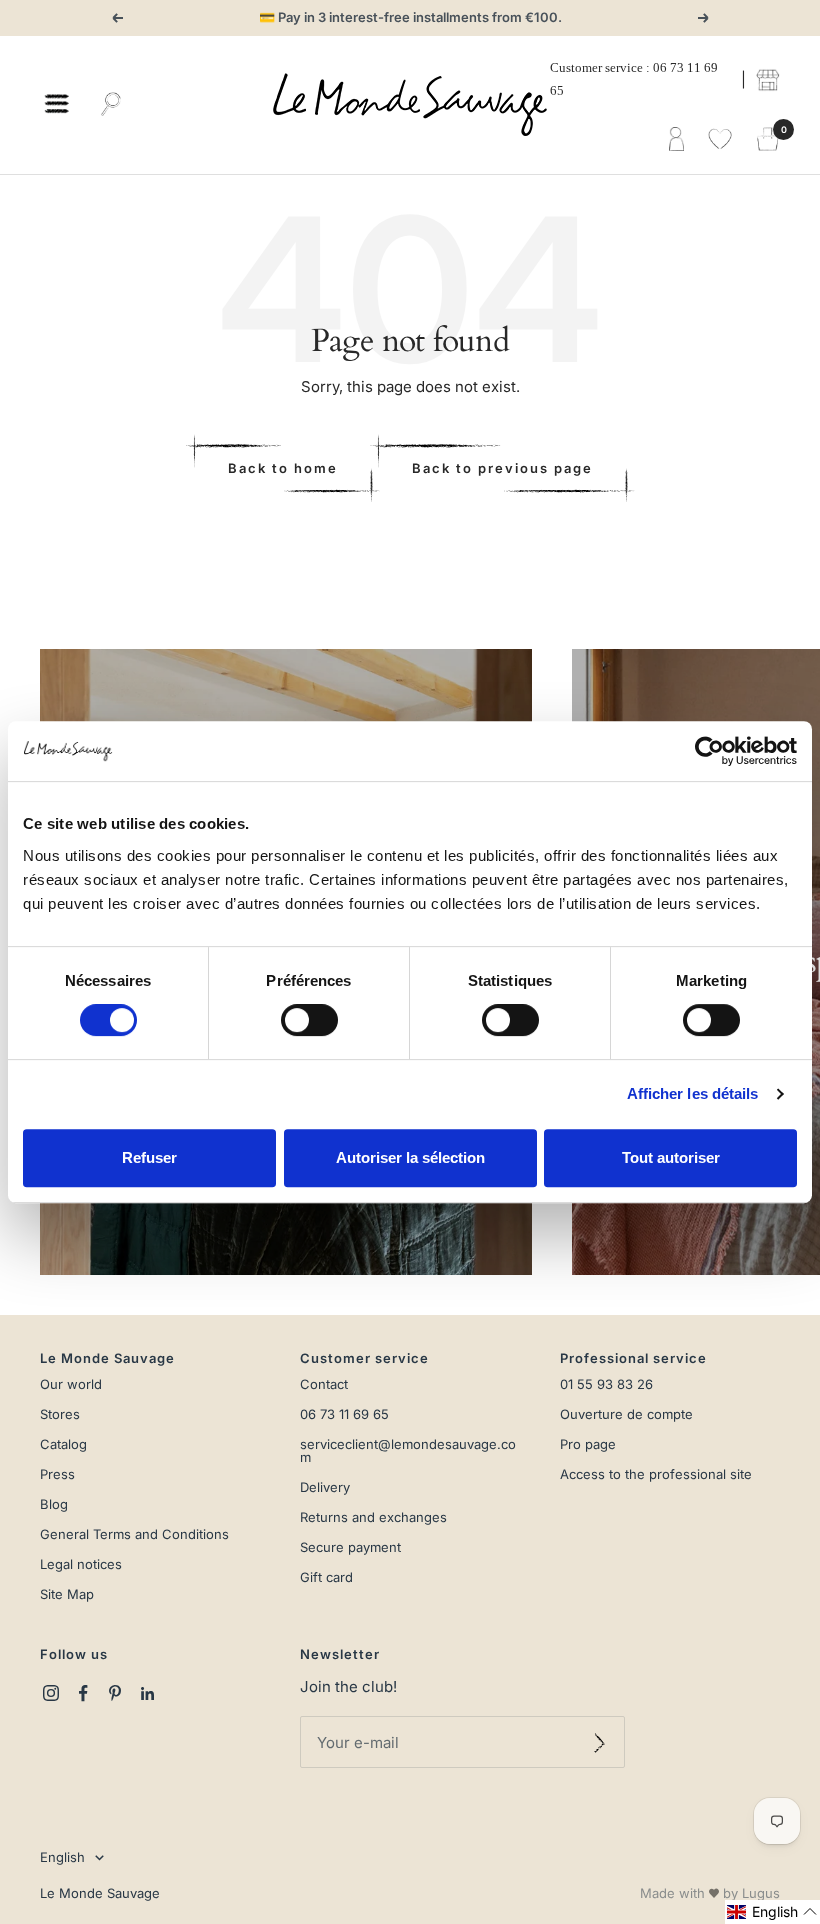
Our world (71, 1384)
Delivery (325, 1487)
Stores (60, 1414)
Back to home (283, 468)
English (62, 1857)
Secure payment (350, 1547)
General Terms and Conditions (134, 1534)
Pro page (588, 1444)
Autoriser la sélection (410, 1157)
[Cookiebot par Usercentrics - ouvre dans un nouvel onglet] (709, 751)
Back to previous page (502, 468)
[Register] (599, 1742)
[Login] (676, 140)
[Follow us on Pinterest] (115, 1693)
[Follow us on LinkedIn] (147, 1693)
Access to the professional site (656, 1474)
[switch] (309, 1020)
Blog (54, 1504)
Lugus (761, 1893)
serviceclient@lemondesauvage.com (408, 1451)
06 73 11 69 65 (344, 1414)
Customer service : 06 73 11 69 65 (634, 79)
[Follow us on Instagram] (51, 1693)
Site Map (67, 1594)
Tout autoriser (671, 1157)
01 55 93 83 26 (606, 1384)
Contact (324, 1384)
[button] (772, 1912)
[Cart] (768, 140)
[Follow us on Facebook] (83, 1693)
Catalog (63, 1444)
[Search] (111, 105)
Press (57, 1474)
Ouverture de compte (626, 1414)
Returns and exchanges (373, 1517)
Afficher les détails (693, 1093)
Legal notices (81, 1564)
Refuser (149, 1157)
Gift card (326, 1577)
